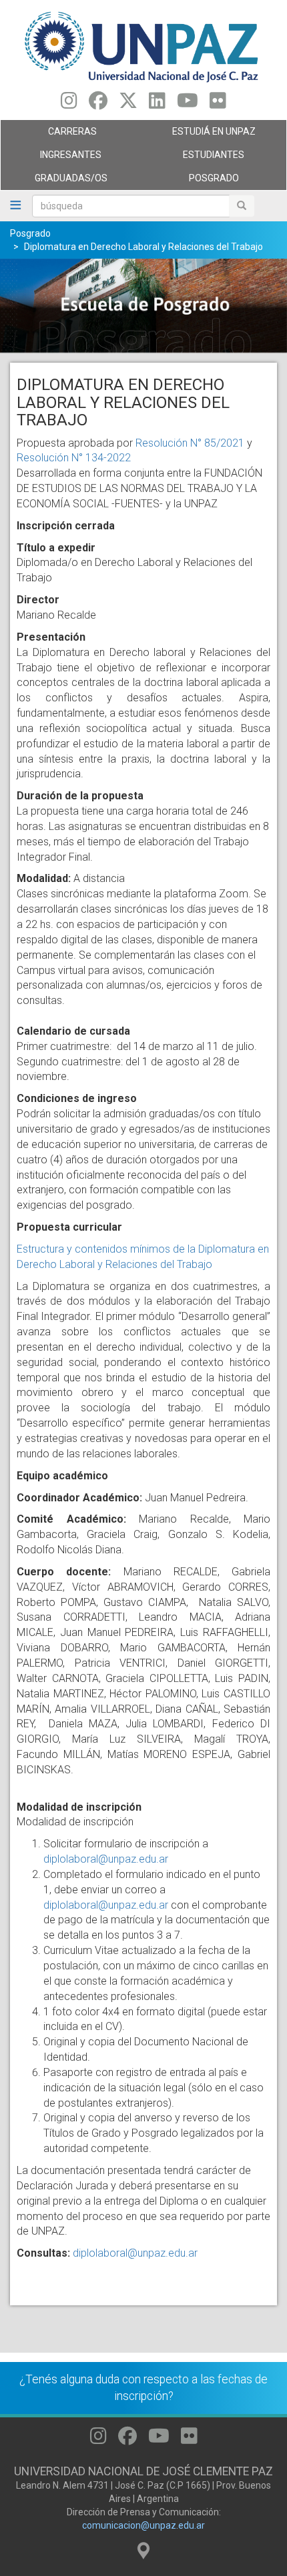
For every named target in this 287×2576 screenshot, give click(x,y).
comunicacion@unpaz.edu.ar (143, 2525)
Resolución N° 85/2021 (190, 443)
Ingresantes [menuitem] (51, 158)
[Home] (143, 46)
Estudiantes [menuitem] (194, 158)
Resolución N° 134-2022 (74, 458)
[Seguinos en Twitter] (128, 104)
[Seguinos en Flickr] (218, 104)
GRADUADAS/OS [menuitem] (54, 181)
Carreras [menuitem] (49, 135)
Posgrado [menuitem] (191, 181)
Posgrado (30, 233)
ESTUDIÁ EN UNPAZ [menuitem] (200, 135)
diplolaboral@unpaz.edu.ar (106, 1859)
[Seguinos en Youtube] (188, 104)
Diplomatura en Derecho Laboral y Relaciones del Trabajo (143, 247)
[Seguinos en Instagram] (69, 104)
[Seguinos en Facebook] (98, 104)
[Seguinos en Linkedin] (157, 104)
